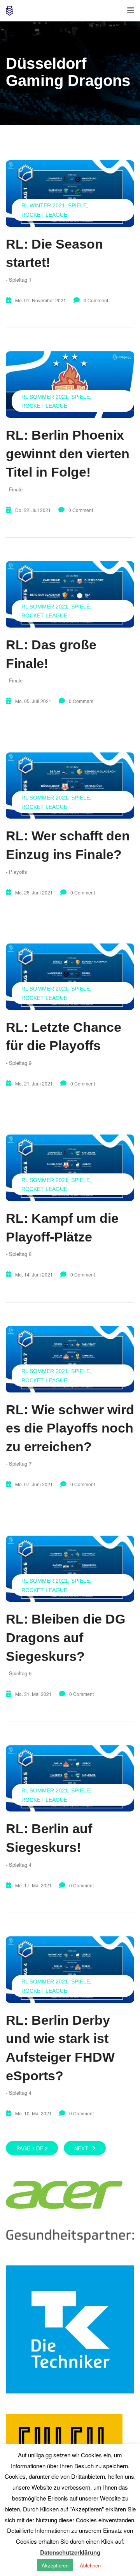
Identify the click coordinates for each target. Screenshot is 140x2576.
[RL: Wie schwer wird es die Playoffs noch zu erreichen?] (70, 1359)
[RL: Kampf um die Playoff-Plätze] (70, 1168)
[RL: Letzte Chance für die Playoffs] (70, 977)
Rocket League (44, 215)
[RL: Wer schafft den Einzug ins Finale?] (70, 786)
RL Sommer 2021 (45, 397)
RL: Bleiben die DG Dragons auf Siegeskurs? (66, 1637)
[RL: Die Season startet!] (70, 194)
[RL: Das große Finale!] (70, 594)
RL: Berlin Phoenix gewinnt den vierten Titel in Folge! (68, 453)
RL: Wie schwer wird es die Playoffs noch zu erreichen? (70, 1428)
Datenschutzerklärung (70, 2552)
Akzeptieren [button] (55, 2565)
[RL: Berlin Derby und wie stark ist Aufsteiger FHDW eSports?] (70, 1970)
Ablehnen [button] (90, 2565)
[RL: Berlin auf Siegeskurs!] (70, 1779)
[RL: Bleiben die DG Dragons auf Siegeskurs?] (70, 1569)
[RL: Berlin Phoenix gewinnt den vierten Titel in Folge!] (70, 385)
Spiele (77, 205)
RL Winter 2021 (43, 205)
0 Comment (96, 300)
